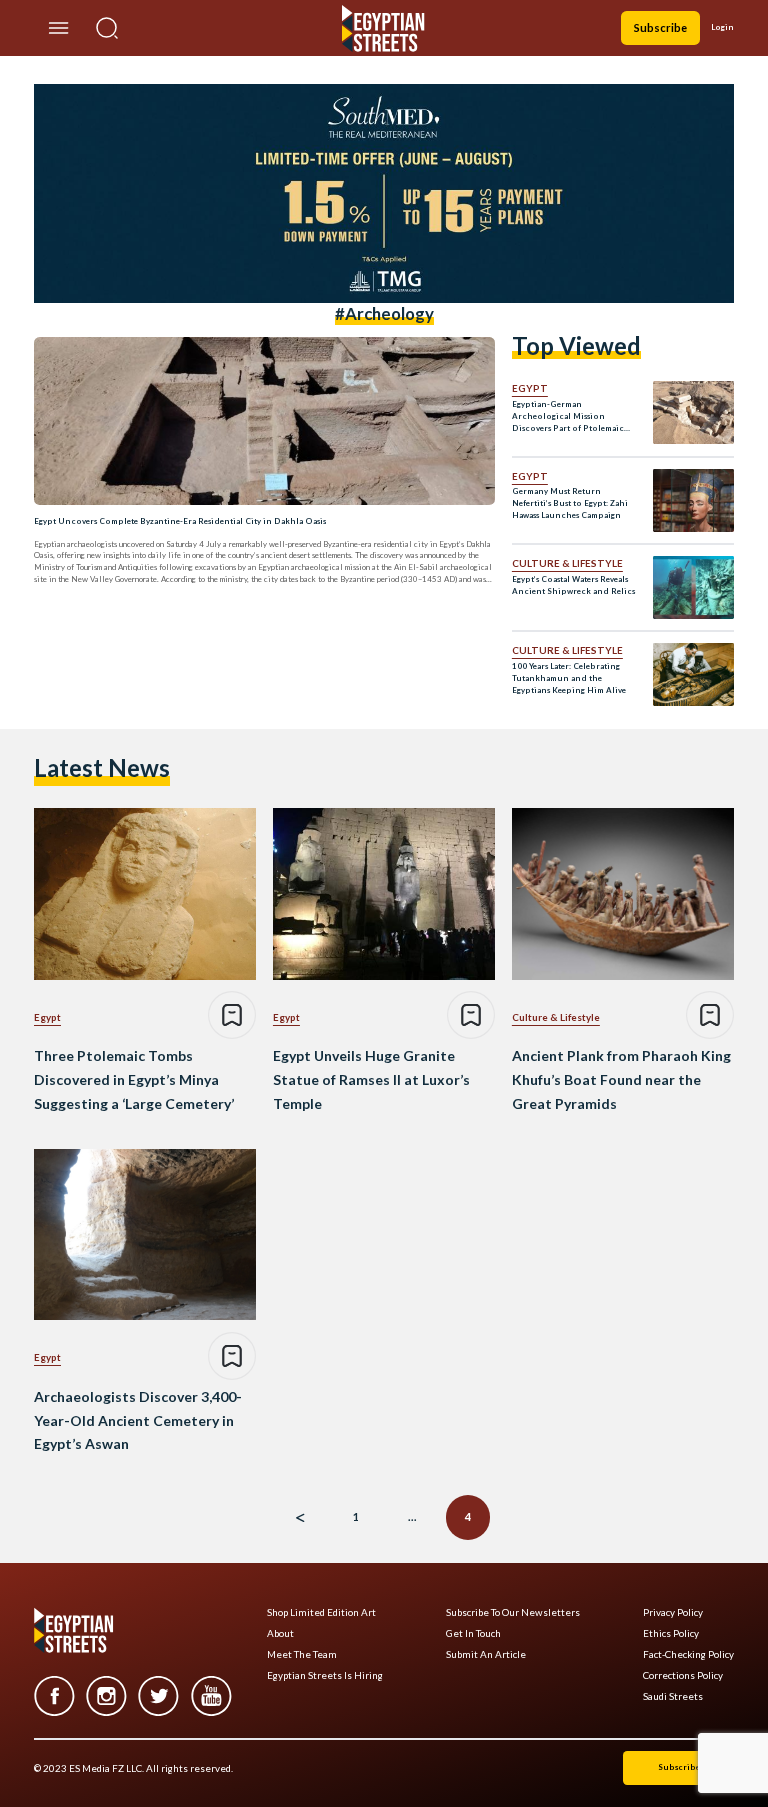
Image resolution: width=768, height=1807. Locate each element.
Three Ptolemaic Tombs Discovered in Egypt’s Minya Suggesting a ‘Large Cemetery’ (134, 1079)
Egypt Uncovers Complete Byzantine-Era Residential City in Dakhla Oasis (180, 521)
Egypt (530, 388)
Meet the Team (302, 1654)
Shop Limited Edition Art (321, 1612)
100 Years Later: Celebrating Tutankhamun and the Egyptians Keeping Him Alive (569, 678)
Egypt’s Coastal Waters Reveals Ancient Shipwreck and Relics (573, 585)
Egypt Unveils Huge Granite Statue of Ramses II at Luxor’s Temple (371, 1079)
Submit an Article (486, 1654)
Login (722, 27)
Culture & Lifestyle (567, 563)
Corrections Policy (683, 1675)
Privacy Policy (673, 1612)
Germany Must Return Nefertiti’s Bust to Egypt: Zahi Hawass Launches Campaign (570, 503)
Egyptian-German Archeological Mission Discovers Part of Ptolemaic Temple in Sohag (568, 416)
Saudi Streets (673, 1696)
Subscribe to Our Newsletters (513, 1612)
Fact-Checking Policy (688, 1654)
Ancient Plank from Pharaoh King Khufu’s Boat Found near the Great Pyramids (621, 1079)
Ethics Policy (671, 1633)
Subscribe (660, 27)
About (280, 1633)
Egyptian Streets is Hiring (325, 1675)
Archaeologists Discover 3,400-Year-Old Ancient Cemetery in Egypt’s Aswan (138, 1420)
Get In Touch (473, 1633)
